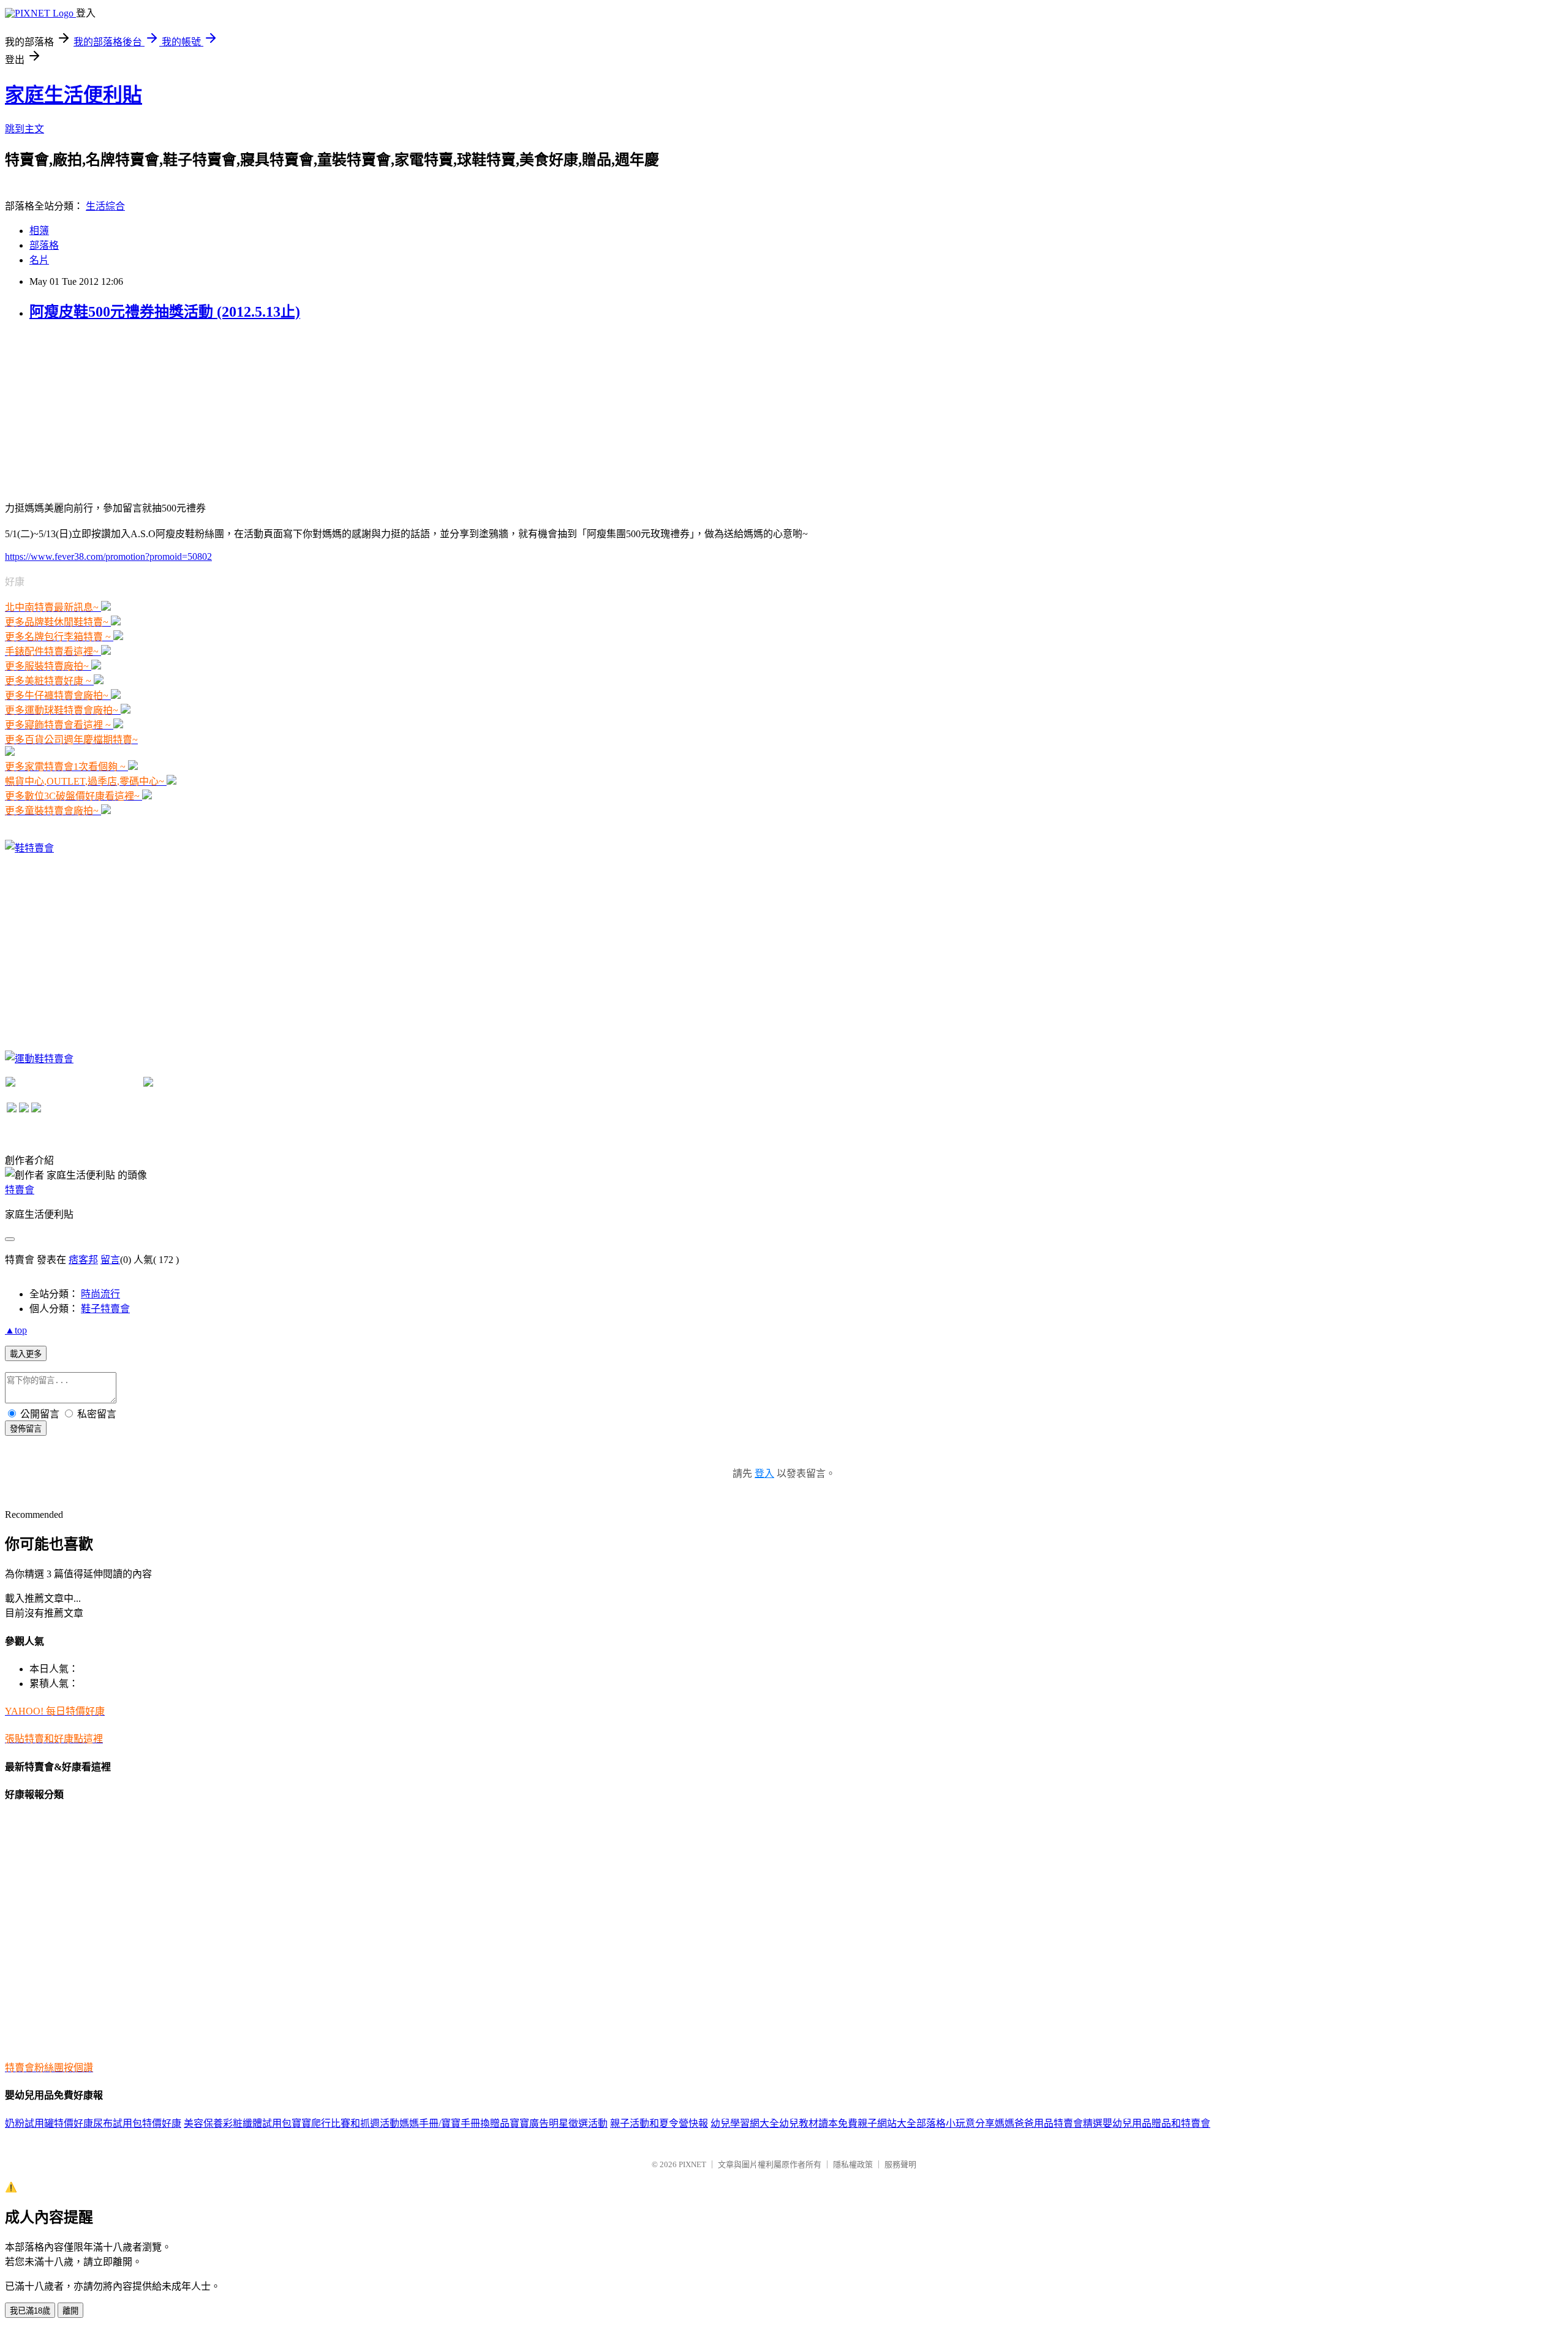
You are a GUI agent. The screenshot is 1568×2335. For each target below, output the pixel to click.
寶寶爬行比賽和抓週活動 (345, 2123)
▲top (16, 1330)
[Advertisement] (97, 410)
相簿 (39, 231)
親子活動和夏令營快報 (659, 2123)
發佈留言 (26, 1429)
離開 (70, 2311)
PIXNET (692, 2164)
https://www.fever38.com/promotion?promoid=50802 (108, 556)
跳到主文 (24, 129)
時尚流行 (100, 1294)
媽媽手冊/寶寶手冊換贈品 (454, 2123)
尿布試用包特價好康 (137, 2123)
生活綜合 (105, 206)
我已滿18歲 (30, 2311)
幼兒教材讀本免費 (818, 2123)
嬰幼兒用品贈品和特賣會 (1156, 2123)
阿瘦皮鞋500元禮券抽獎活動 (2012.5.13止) (165, 312)
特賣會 (20, 1190)
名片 (39, 260)
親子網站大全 (887, 2123)
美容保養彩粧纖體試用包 (238, 2123)
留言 (110, 1260)
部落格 (44, 245)
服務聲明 (900, 2164)
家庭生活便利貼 (73, 95)
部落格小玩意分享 (956, 2123)
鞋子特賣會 (105, 1309)
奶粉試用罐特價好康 (49, 2123)
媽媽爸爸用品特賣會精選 (1049, 2123)
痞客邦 (83, 1260)
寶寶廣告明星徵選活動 (559, 2123)
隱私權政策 (853, 2164)
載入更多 (26, 1354)
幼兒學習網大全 (745, 2123)
